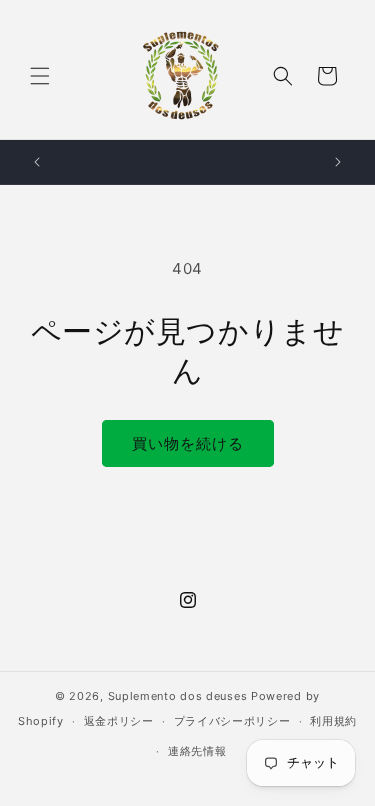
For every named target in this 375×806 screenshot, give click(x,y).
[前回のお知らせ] (37, 162)
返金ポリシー (119, 721)
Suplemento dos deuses (178, 696)
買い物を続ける (188, 443)
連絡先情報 (197, 751)
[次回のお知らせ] (338, 162)
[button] (40, 76)
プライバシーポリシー (232, 721)
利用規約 (333, 721)
